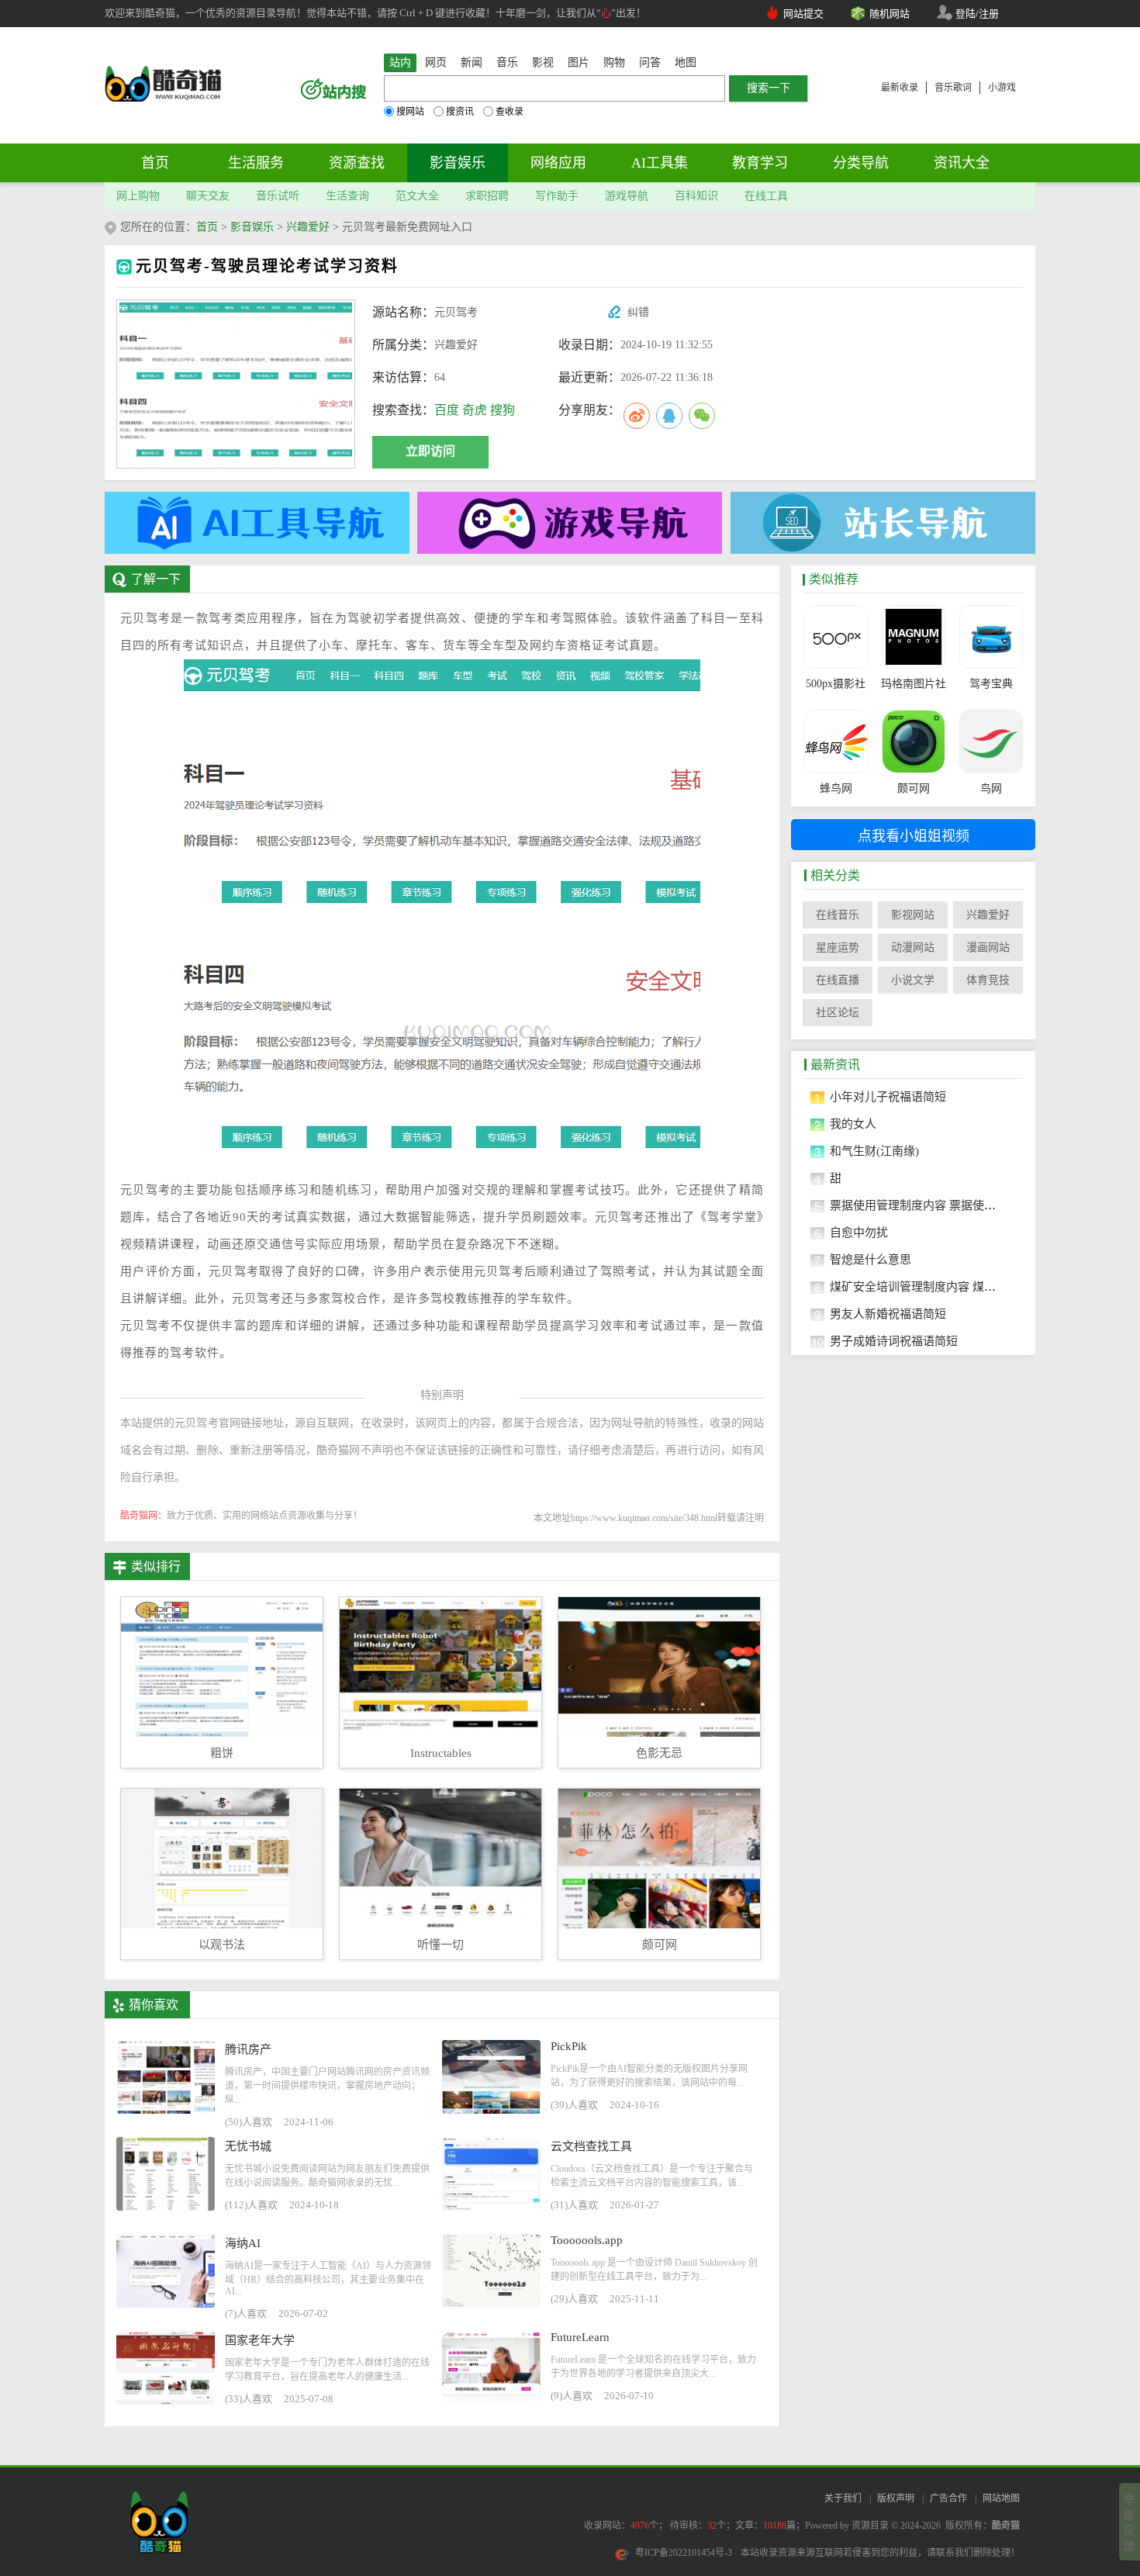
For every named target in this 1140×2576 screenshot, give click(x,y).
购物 (614, 62)
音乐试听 (278, 196)
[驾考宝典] (991, 637)
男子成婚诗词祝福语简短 (894, 1341)
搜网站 (410, 112)
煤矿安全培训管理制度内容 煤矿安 (919, 1287)
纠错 (638, 312)
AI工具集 (660, 163)
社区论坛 (838, 1013)
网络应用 (558, 163)
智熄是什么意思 (871, 1260)
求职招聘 (487, 196)
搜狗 (503, 410)
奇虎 (475, 410)
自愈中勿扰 (859, 1233)
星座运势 (838, 947)
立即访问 (430, 451)
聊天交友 (208, 196)
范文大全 (417, 196)
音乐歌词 (953, 88)
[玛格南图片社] (913, 637)
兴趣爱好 (308, 227)
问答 (650, 62)
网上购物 (138, 196)
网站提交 (803, 14)
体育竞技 (988, 980)
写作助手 (557, 196)
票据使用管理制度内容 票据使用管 (919, 1205)
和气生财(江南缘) (874, 1151)
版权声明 (896, 2498)
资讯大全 (962, 163)
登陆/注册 (977, 14)
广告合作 (948, 2498)
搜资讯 (460, 112)
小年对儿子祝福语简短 (888, 1097)
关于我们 (843, 2498)
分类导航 (861, 163)
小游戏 (1002, 88)
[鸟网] (991, 742)
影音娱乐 (458, 163)
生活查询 (347, 196)
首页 (155, 163)
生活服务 (256, 163)
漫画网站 (988, 947)
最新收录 (900, 88)
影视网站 (913, 915)
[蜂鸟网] (836, 742)
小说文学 (913, 980)
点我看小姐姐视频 (914, 836)
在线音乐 (838, 915)
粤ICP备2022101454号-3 (684, 2553)
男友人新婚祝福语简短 (888, 1314)
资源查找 (357, 163)
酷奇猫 (1006, 2526)
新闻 (472, 62)
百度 (447, 410)
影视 (543, 62)
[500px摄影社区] (836, 637)
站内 (400, 62)
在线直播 (838, 980)
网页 (436, 62)
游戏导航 (627, 196)
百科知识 (696, 196)
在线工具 (766, 196)
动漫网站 (913, 947)
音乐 (507, 62)
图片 (579, 62)
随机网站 (890, 14)
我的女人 (853, 1124)
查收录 (510, 112)
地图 (686, 62)
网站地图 (1001, 2498)
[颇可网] (913, 742)
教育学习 (760, 163)
